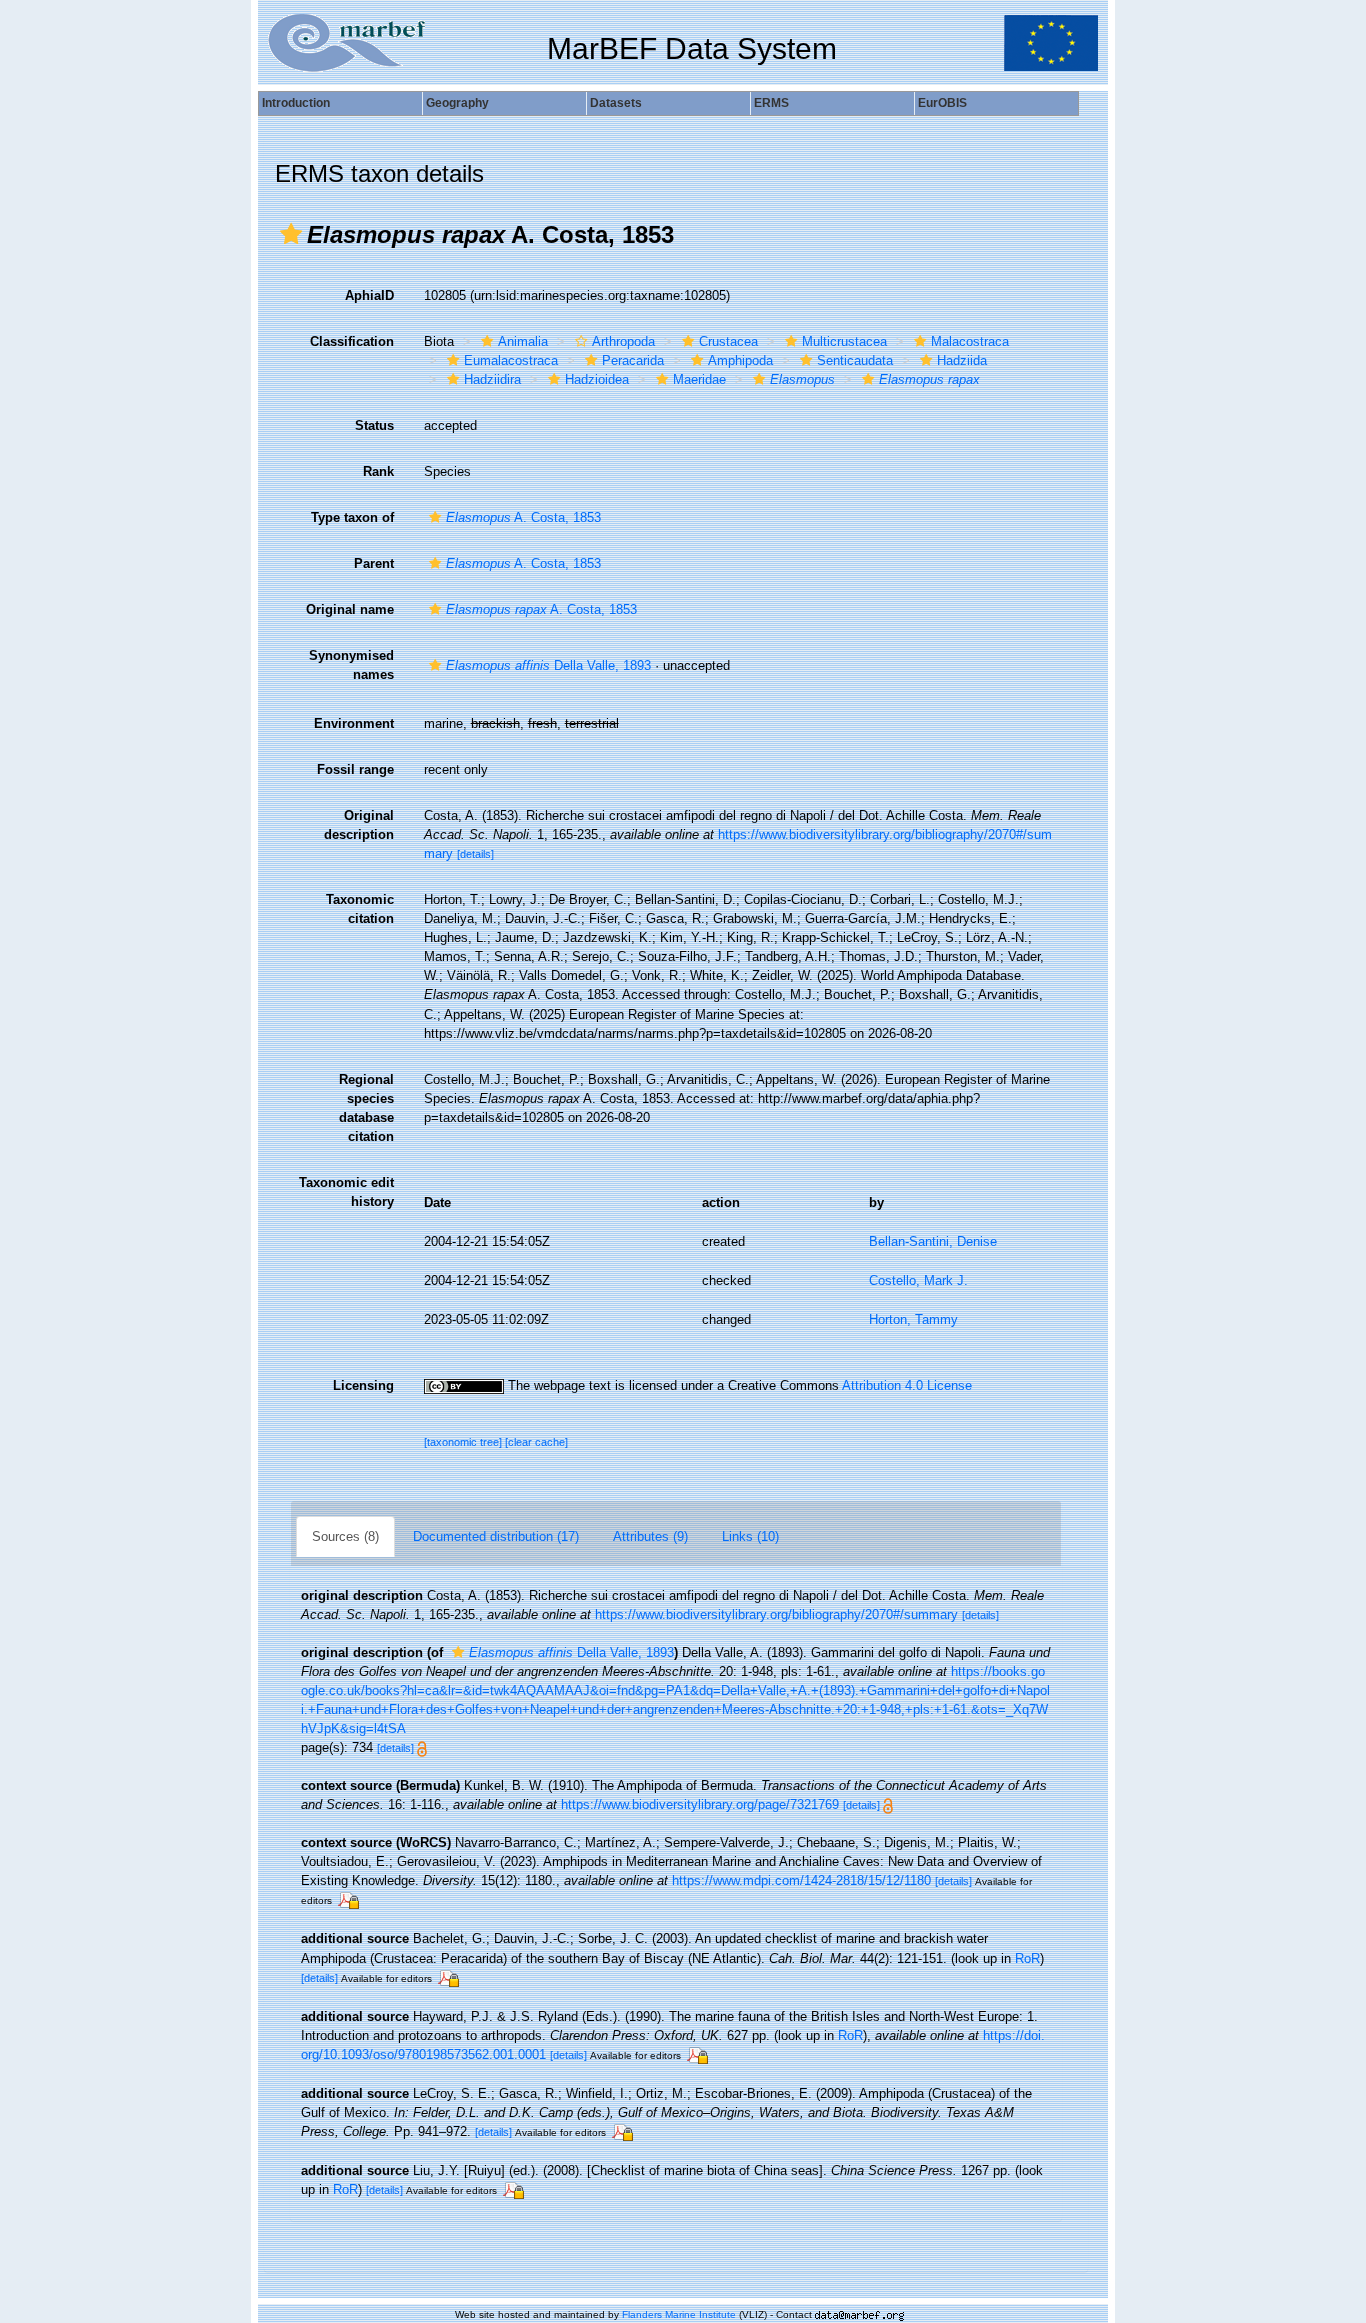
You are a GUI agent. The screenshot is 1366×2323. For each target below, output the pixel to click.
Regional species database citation (366, 1108)
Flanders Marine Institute (679, 2314)
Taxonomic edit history (346, 1192)
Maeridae (699, 379)
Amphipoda (740, 360)
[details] (475, 854)
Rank (378, 471)
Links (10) (750, 1536)
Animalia (523, 341)
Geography (457, 103)
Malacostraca (970, 341)
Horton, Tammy (913, 1319)
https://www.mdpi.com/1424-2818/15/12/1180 (801, 1880)
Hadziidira (492, 379)
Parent (374, 563)
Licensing (363, 1385)
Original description (359, 825)
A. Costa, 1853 (523, 517)
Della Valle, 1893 (548, 665)
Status (374, 425)
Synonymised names (351, 665)
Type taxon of (352, 517)
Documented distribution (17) (496, 1536)
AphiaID (369, 295)
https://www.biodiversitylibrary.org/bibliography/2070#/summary (776, 1614)
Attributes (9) (650, 1536)
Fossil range (355, 769)
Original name (350, 609)
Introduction (296, 103)
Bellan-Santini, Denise (933, 1241)
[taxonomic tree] (464, 1442)
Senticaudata (855, 360)
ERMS (771, 103)
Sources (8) (345, 1536)
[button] (291, 234)
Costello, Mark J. (918, 1280)
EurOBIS (942, 103)
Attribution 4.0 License (907, 1385)
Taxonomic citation (360, 909)
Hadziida (962, 360)
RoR (1027, 1958)
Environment (354, 723)
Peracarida (633, 360)
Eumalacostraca (511, 360)
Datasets (616, 103)
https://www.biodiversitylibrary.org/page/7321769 (700, 1804)
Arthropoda (623, 341)
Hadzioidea (597, 379)
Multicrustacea (844, 341)
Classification (352, 341)
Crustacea (728, 341)
